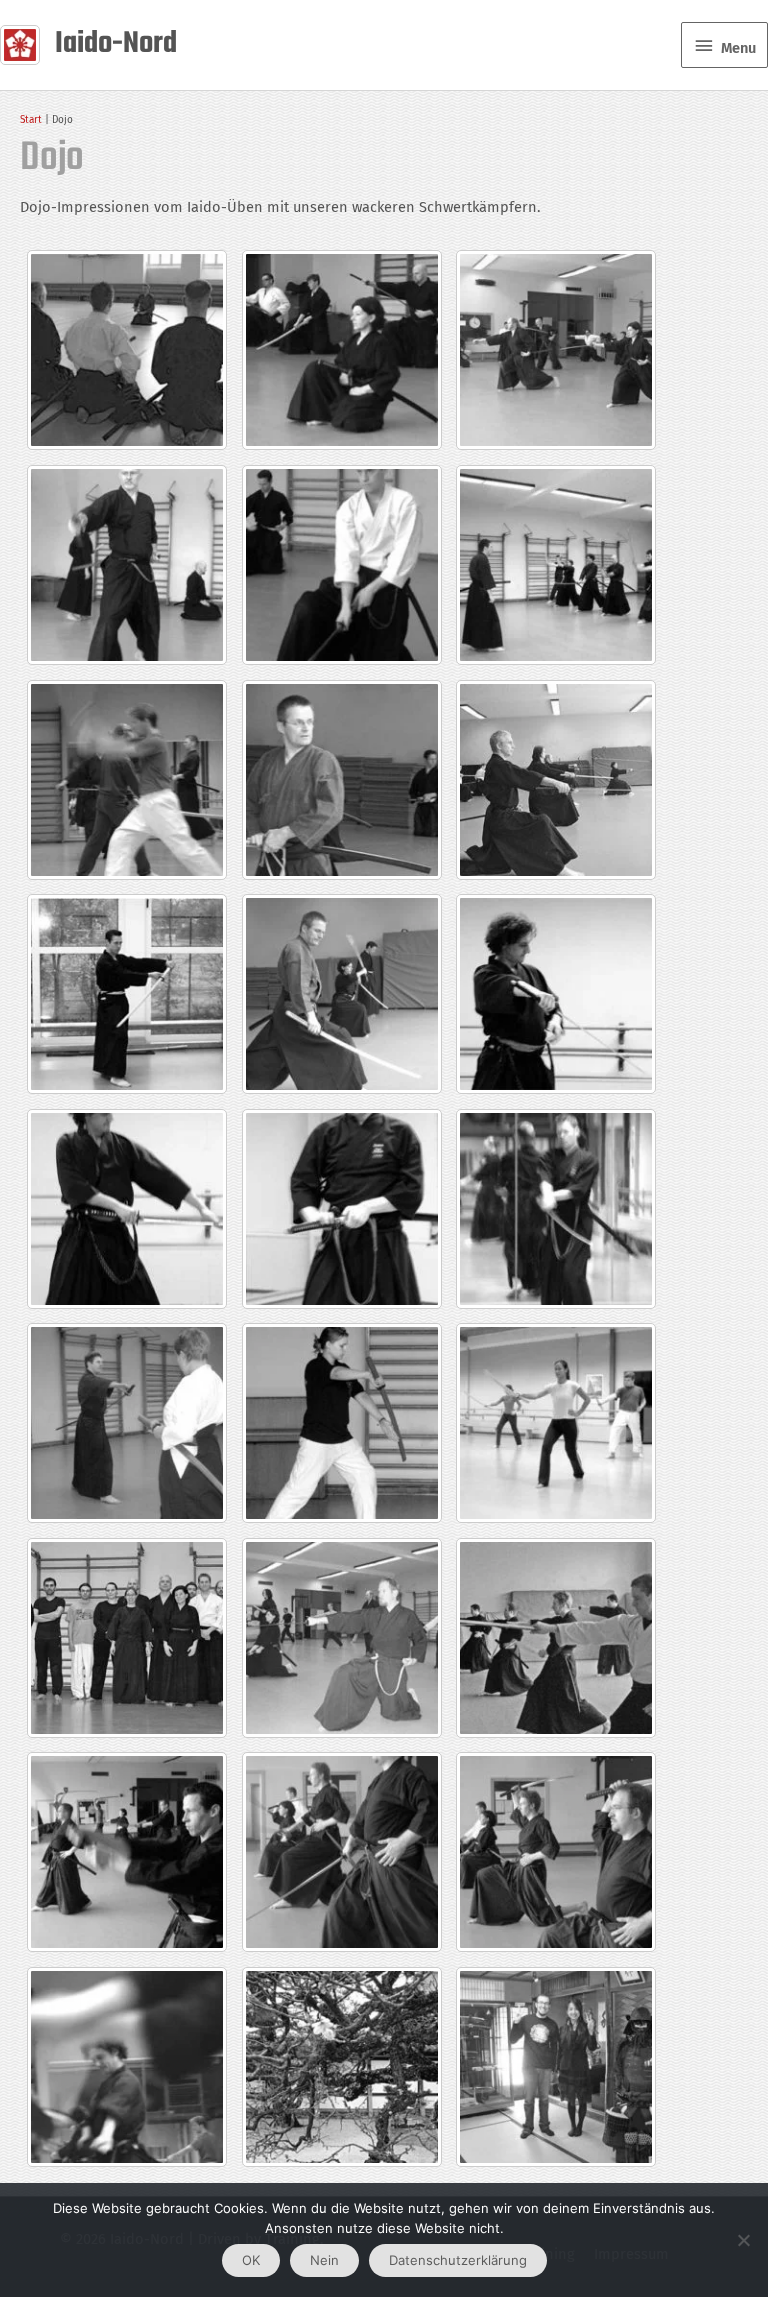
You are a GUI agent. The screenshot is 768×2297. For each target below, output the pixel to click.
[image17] (556, 1852)
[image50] (342, 2067)
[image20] (556, 1638)
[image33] (127, 994)
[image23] (556, 1423)
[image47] (556, 350)
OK (251, 2260)
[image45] (342, 565)
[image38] (127, 780)
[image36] (342, 780)
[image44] (127, 350)
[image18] (127, 1852)
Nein (324, 2260)
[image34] (342, 994)
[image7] (127, 1423)
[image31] (556, 994)
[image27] (342, 1209)
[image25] (127, 1638)
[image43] (127, 565)
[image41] (556, 565)
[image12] (127, 2067)
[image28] (556, 1209)
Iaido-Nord (116, 44)
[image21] (342, 1638)
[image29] (342, 1423)
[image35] (556, 780)
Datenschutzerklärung (458, 2260)
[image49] (556, 2067)
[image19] (342, 1852)
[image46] (342, 350)
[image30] (127, 1209)
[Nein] (743, 2240)
